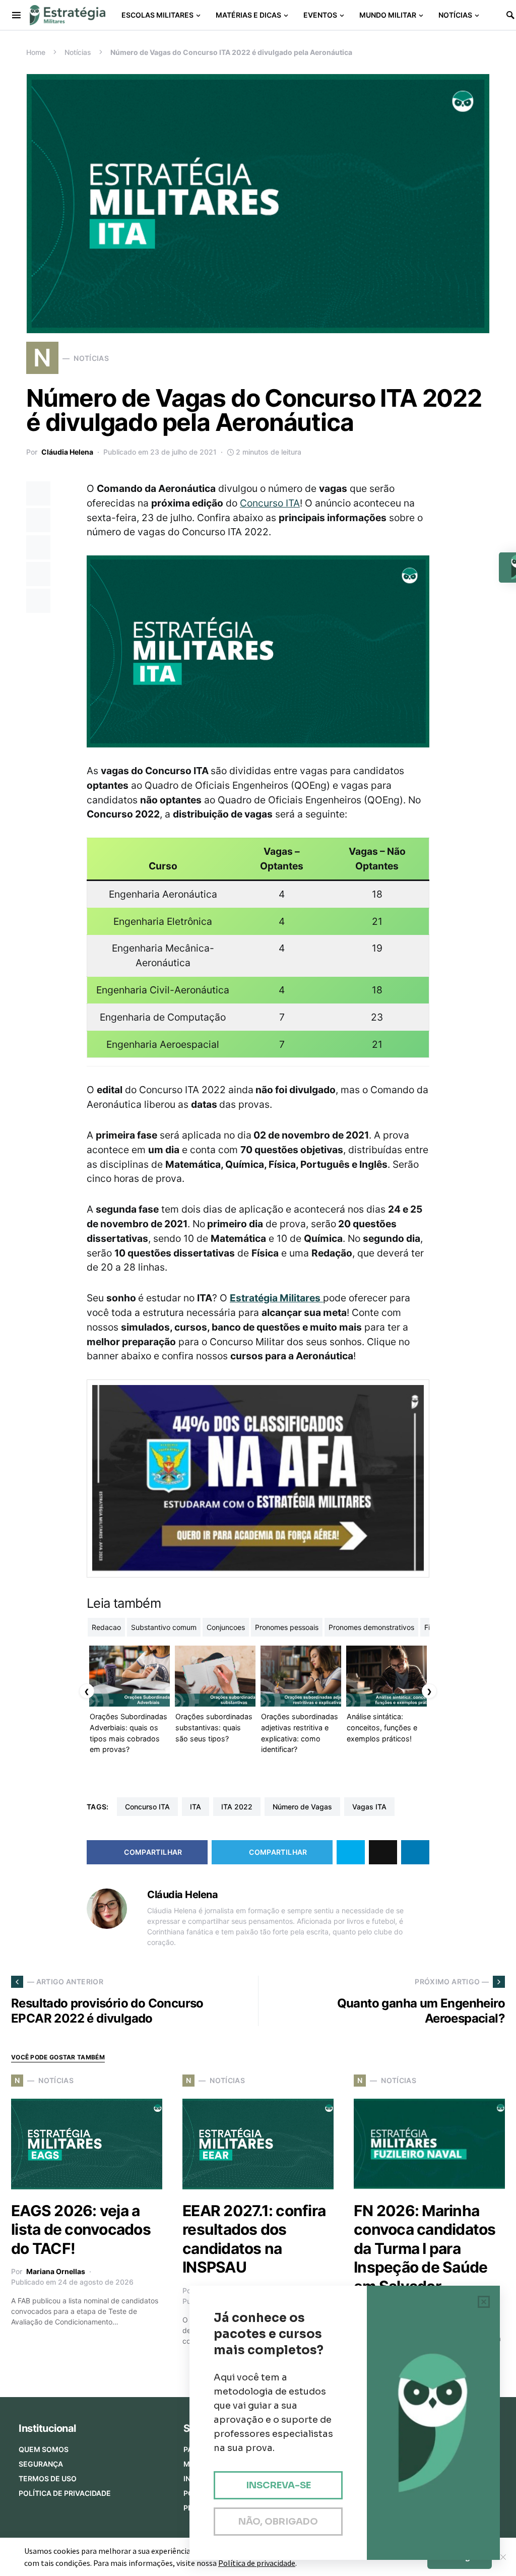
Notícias (78, 52)
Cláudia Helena (67, 452)
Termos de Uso (48, 2478)
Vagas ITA (369, 1807)
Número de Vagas (302, 1807)
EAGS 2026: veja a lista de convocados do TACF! (81, 2229)
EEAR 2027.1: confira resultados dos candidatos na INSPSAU (254, 2239)
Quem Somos (44, 2449)
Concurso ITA (270, 503)
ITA (196, 1807)
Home (36, 52)
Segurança (41, 2464)
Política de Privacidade (65, 2493)
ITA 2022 (237, 1807)
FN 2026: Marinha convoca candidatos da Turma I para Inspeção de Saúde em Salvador (425, 2248)
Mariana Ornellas (56, 2271)
